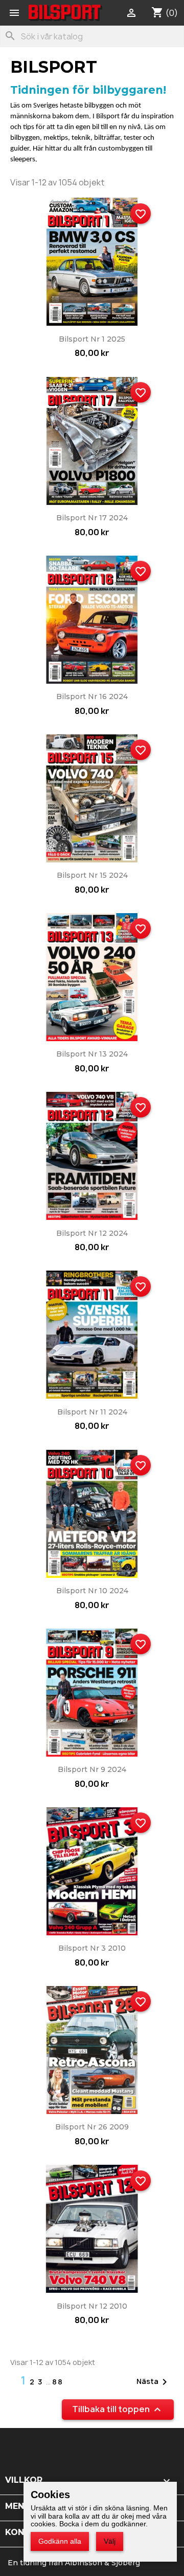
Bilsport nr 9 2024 (92, 1769)
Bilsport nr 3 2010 (92, 1948)
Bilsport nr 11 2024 (92, 1412)
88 (58, 2382)
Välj (110, 2541)
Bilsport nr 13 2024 (92, 1054)
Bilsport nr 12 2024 (92, 1233)
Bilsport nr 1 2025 (92, 339)
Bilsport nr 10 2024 (92, 1591)
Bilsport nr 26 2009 (92, 2127)
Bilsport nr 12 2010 (92, 2306)
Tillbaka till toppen (118, 2409)
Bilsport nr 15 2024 (92, 875)
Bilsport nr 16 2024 (92, 696)
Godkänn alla (60, 2541)
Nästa (154, 2382)
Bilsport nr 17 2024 (92, 518)
